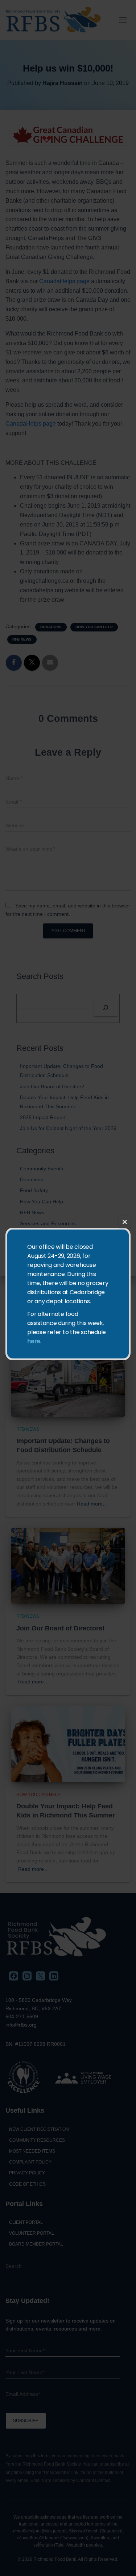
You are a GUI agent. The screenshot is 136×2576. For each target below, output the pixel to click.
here (34, 1341)
